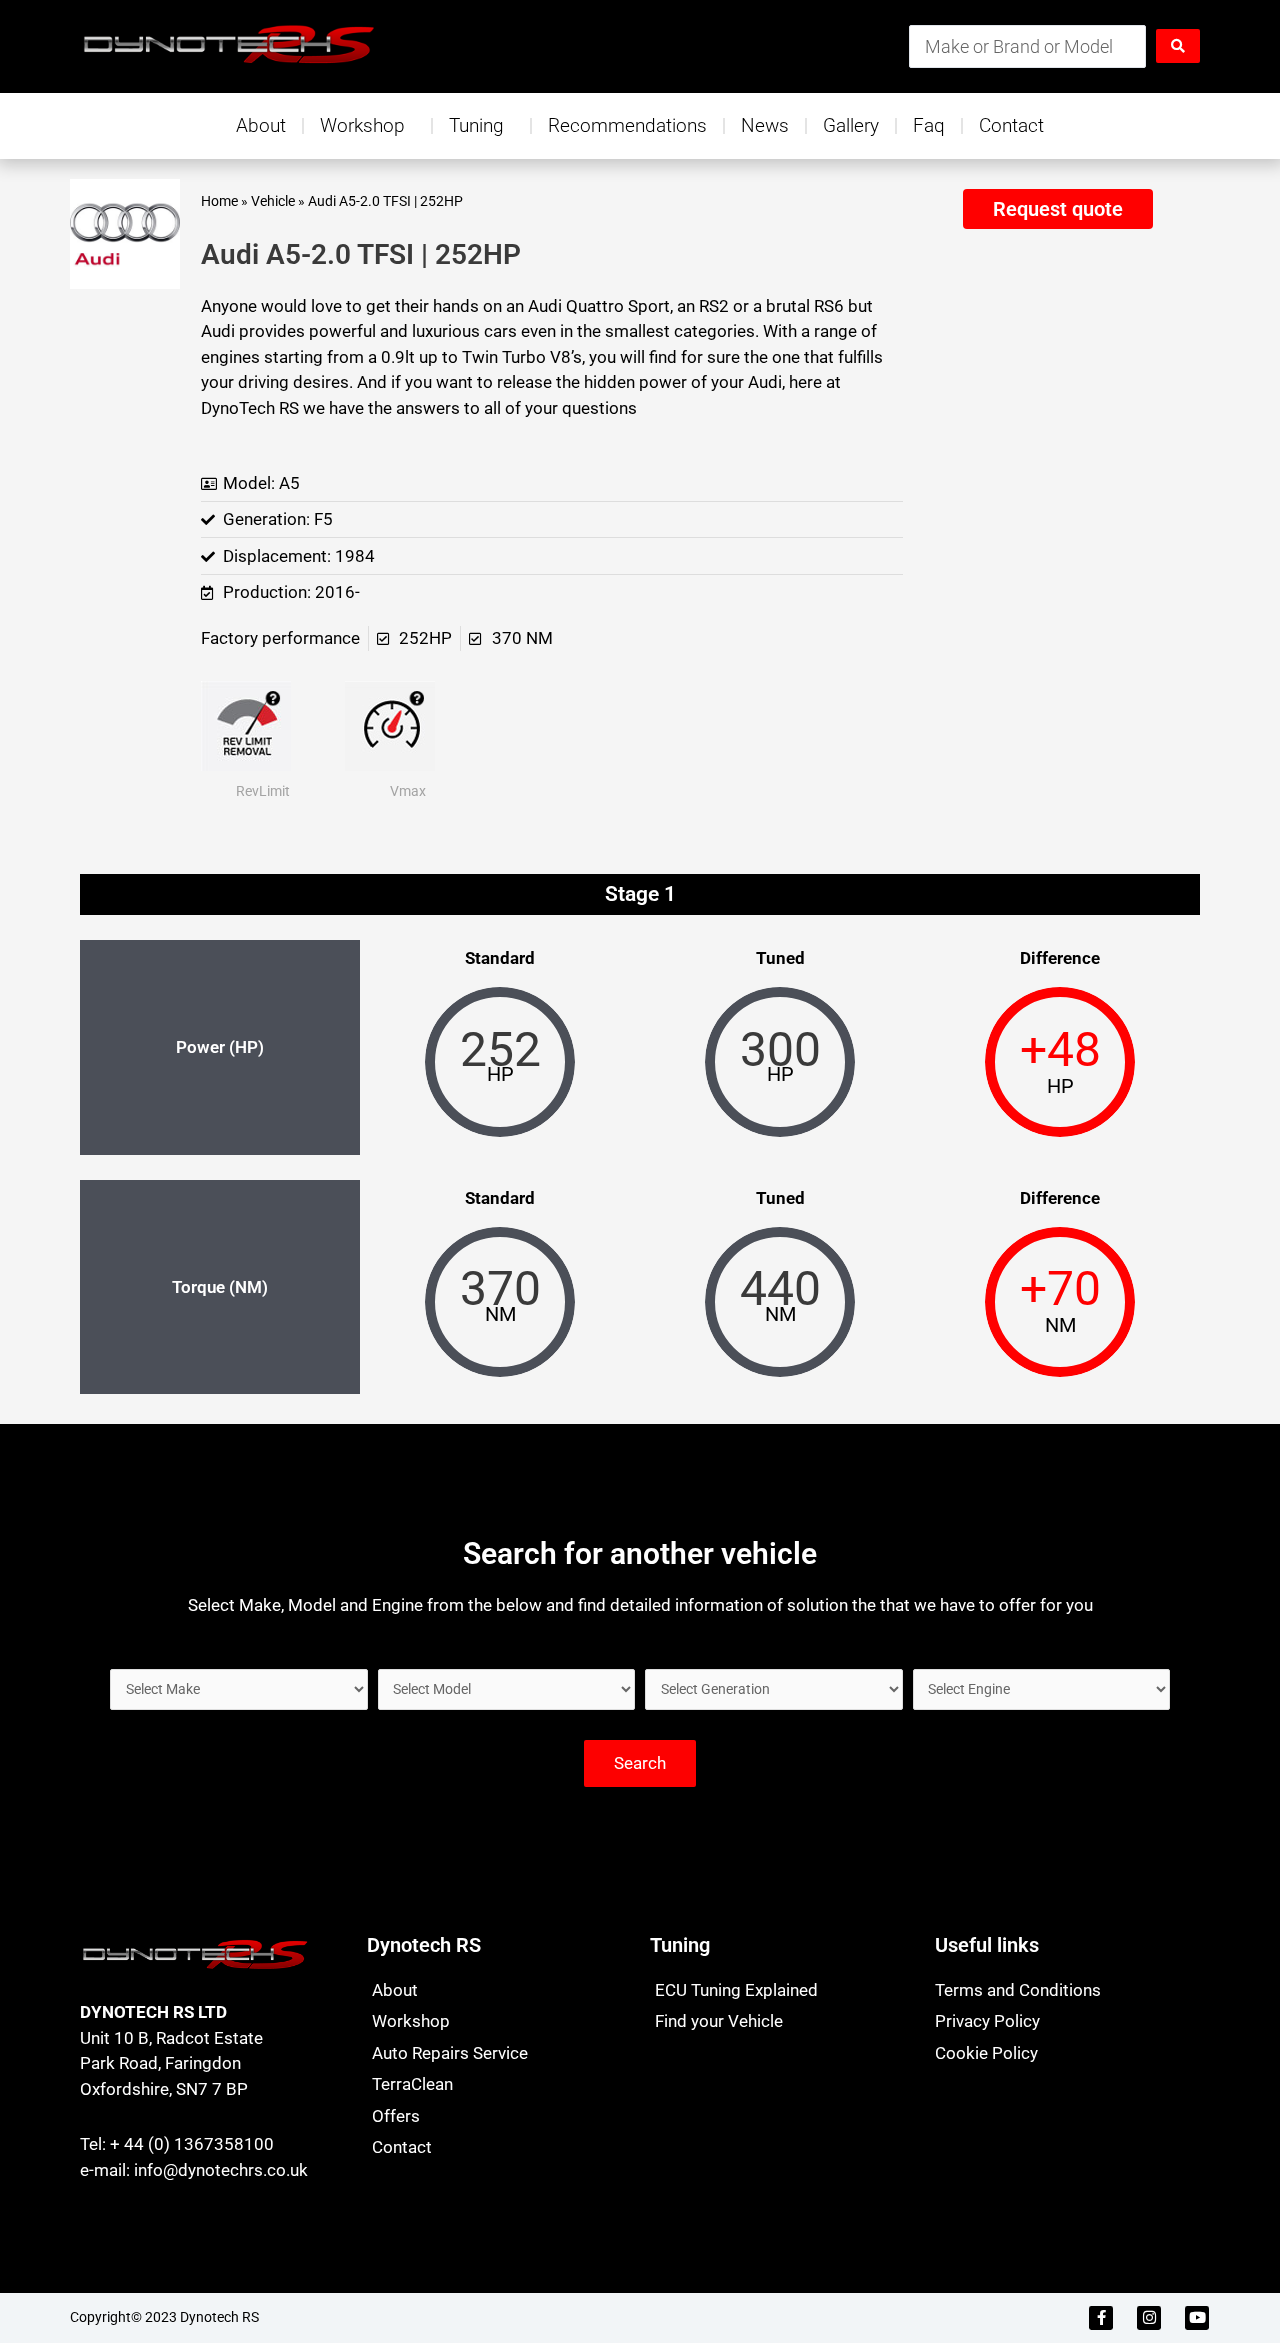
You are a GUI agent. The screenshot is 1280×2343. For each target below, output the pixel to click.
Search (640, 1763)
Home (219, 201)
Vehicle (273, 201)
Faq (929, 125)
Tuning (476, 125)
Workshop (362, 125)
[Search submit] (1178, 46)
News (765, 125)
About (261, 125)
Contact (1011, 125)
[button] (1057, 209)
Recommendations (627, 125)
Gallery (851, 125)
